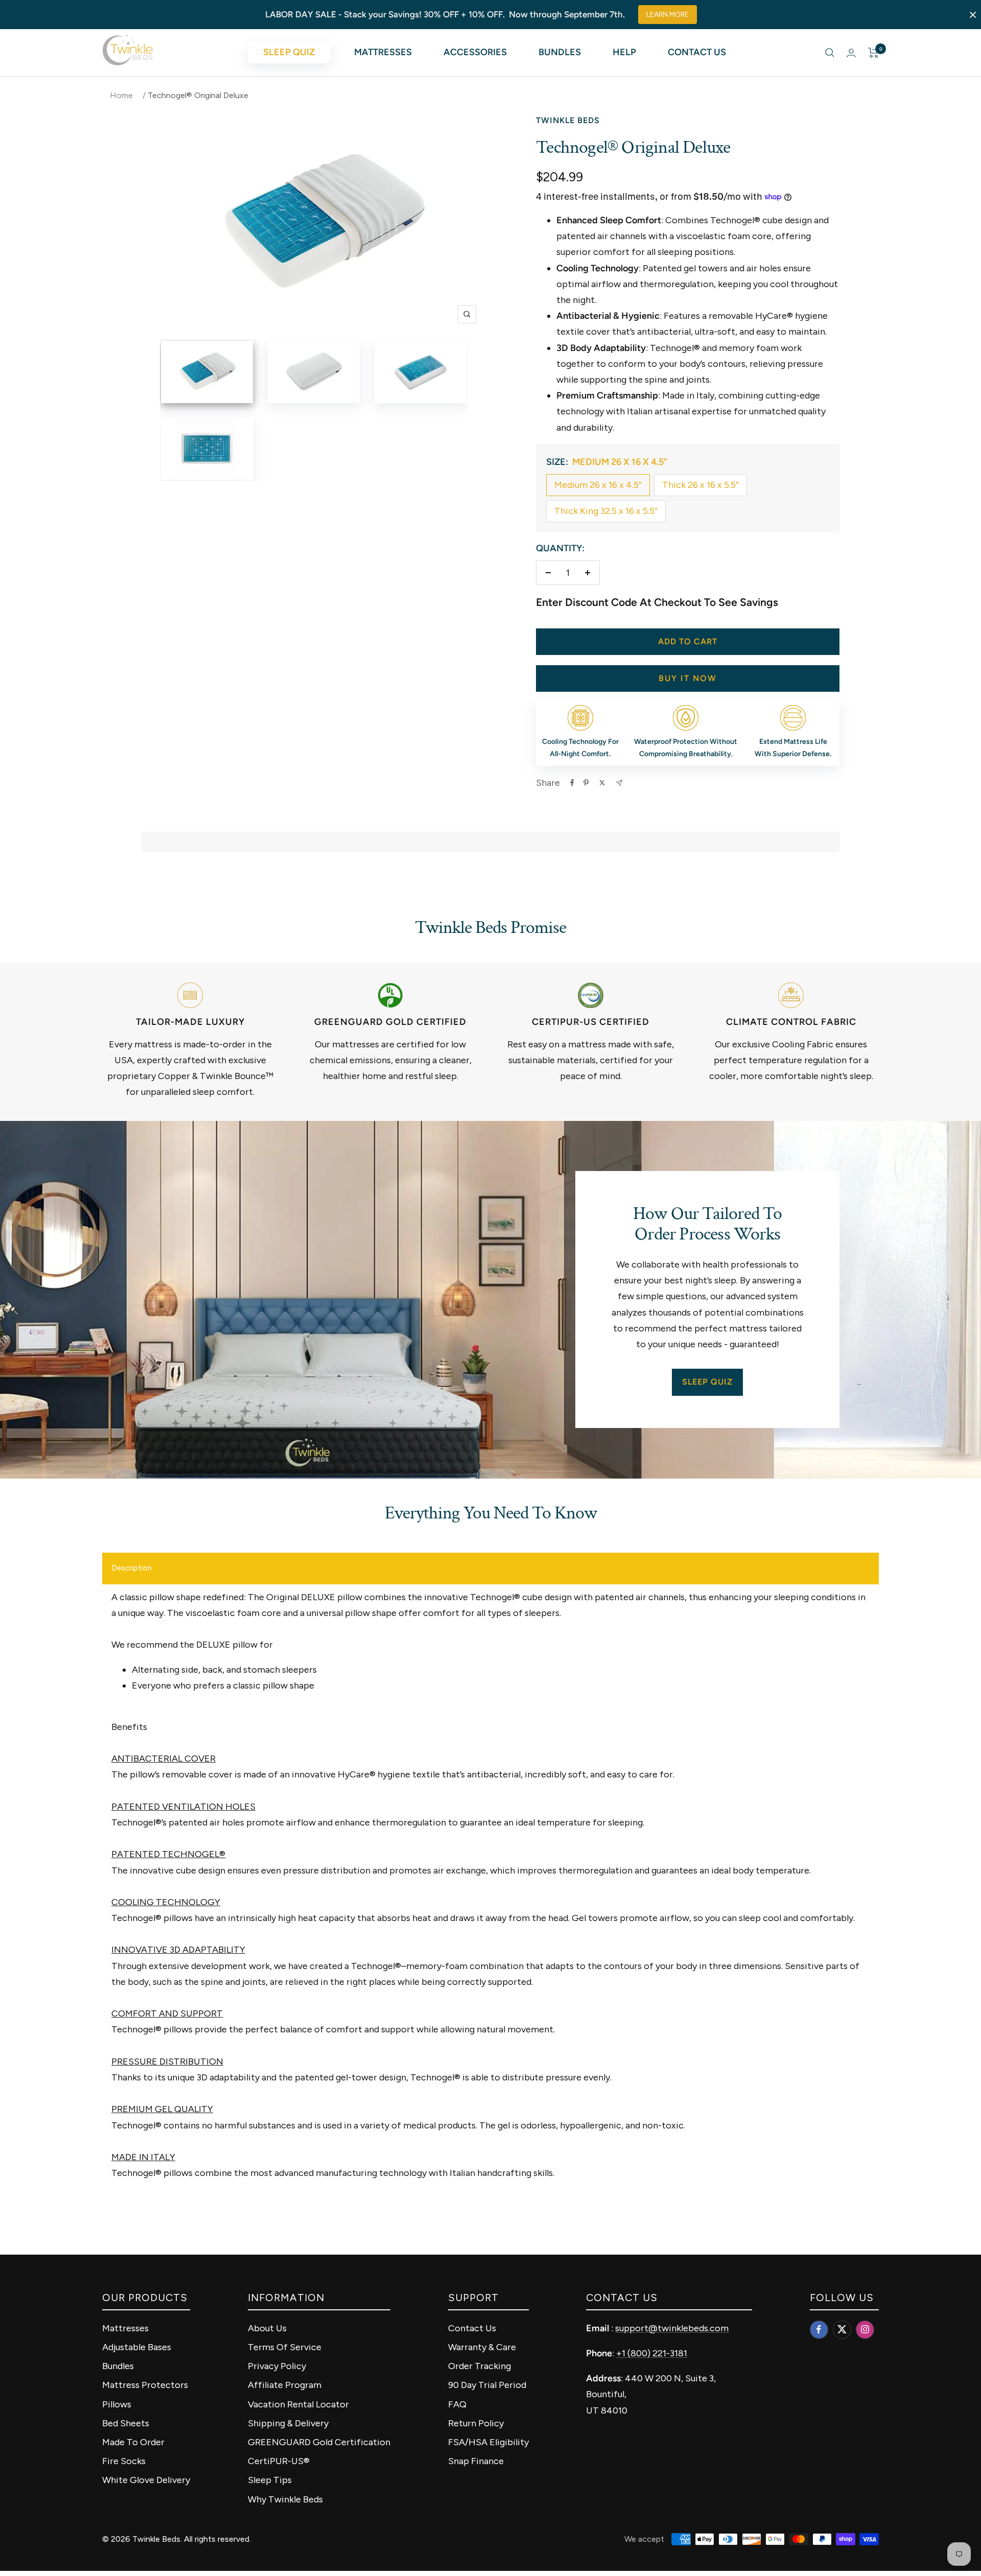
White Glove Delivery (146, 2480)
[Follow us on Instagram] (865, 2329)
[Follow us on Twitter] (842, 2329)
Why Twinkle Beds (285, 2499)
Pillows (117, 2404)
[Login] (851, 53)
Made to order (133, 2442)
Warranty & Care (482, 2347)
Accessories (475, 52)
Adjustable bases (137, 2347)
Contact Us (697, 52)
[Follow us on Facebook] (819, 2329)
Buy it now (688, 678)
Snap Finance (476, 2461)
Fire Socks (124, 2461)
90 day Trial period (487, 2385)
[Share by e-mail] (619, 783)
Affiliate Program (285, 2385)
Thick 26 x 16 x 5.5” (700, 485)
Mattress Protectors (145, 2385)
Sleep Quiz (289, 52)
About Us (267, 2328)
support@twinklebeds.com (672, 2328)
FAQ (457, 2404)
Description (132, 1568)
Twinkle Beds (568, 120)
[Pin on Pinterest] (586, 783)
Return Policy (476, 2423)
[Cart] (873, 53)
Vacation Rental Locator (298, 2404)
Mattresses (383, 52)
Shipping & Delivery (288, 2423)
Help (624, 52)
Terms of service (285, 2347)
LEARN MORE (668, 15)
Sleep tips (270, 2480)
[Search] (830, 53)
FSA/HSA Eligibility (488, 2442)
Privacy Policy (277, 2366)
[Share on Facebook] (572, 783)
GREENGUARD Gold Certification (319, 2442)
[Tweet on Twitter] (602, 783)
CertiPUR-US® (279, 2461)
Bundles (560, 52)
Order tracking (480, 2366)
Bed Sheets (126, 2423)
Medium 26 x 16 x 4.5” (598, 485)
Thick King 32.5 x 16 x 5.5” (606, 511)
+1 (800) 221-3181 (652, 2353)
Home (121, 95)
